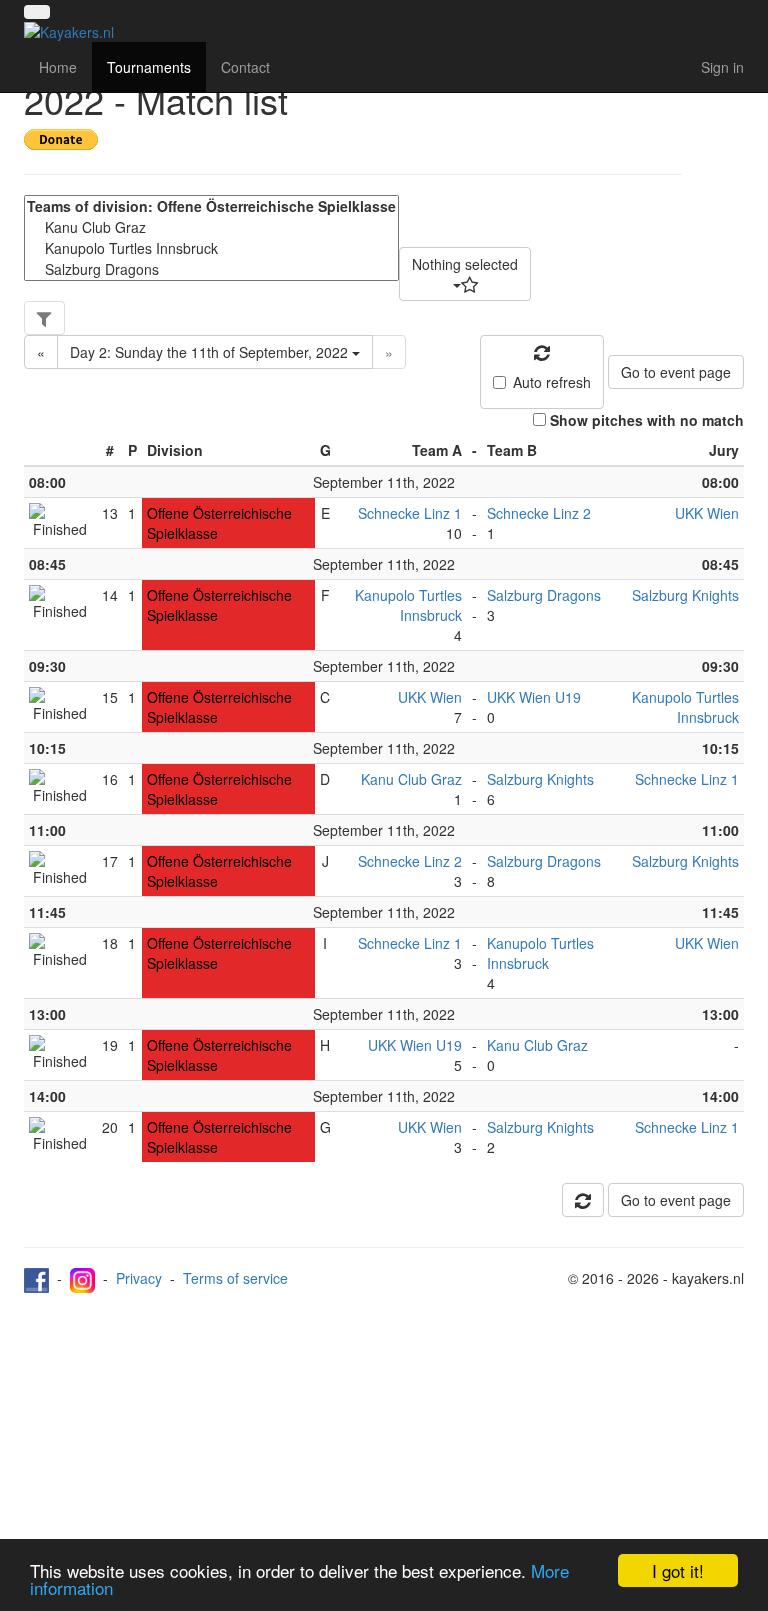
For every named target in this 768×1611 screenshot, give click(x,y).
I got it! (678, 1570)
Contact (245, 67)
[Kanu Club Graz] (211, 227)
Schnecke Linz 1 (410, 513)
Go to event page (676, 372)
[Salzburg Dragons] (211, 269)
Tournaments (149, 67)
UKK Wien (707, 513)
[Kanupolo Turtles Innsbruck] (211, 248)
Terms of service (235, 1278)
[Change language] (37, 12)
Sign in (722, 67)
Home (58, 67)
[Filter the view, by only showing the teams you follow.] (44, 318)
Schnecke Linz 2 (539, 513)
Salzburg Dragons (544, 595)
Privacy (139, 1278)
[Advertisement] (384, 1443)
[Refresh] (583, 1200)
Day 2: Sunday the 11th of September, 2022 (211, 352)
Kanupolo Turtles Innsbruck (408, 605)
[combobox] (465, 274)
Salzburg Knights (685, 595)
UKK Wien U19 (534, 697)
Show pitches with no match (647, 420)
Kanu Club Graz (411, 779)
